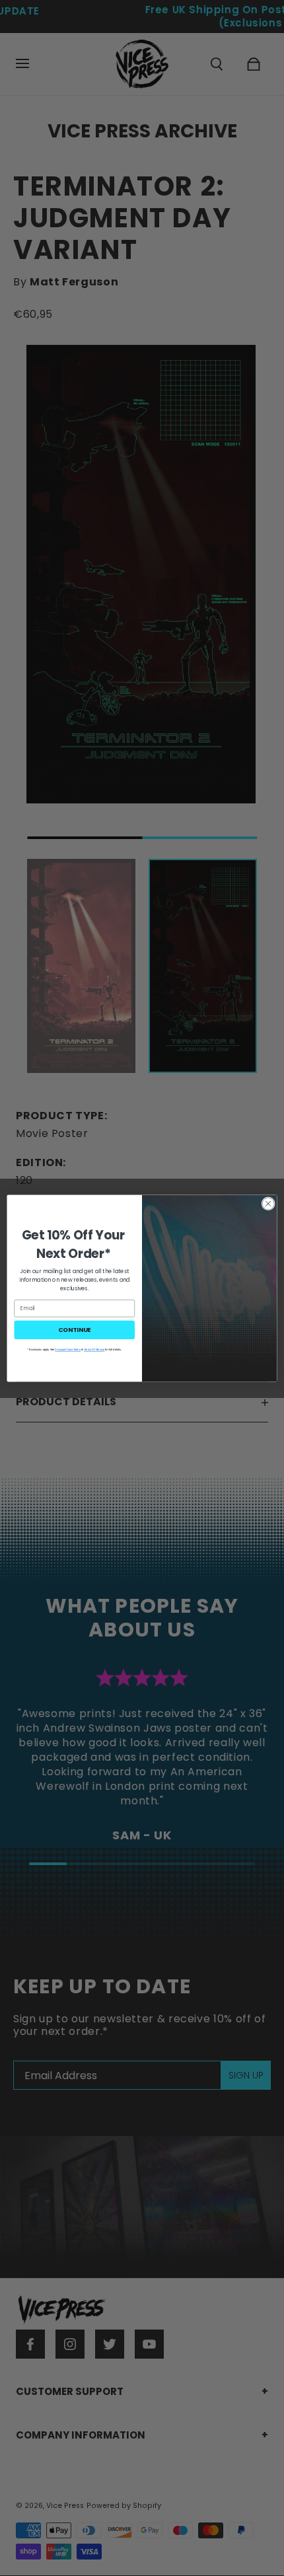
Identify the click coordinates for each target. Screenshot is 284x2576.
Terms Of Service (94, 1349)
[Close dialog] (268, 1203)
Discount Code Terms (68, 1349)
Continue (75, 1329)
